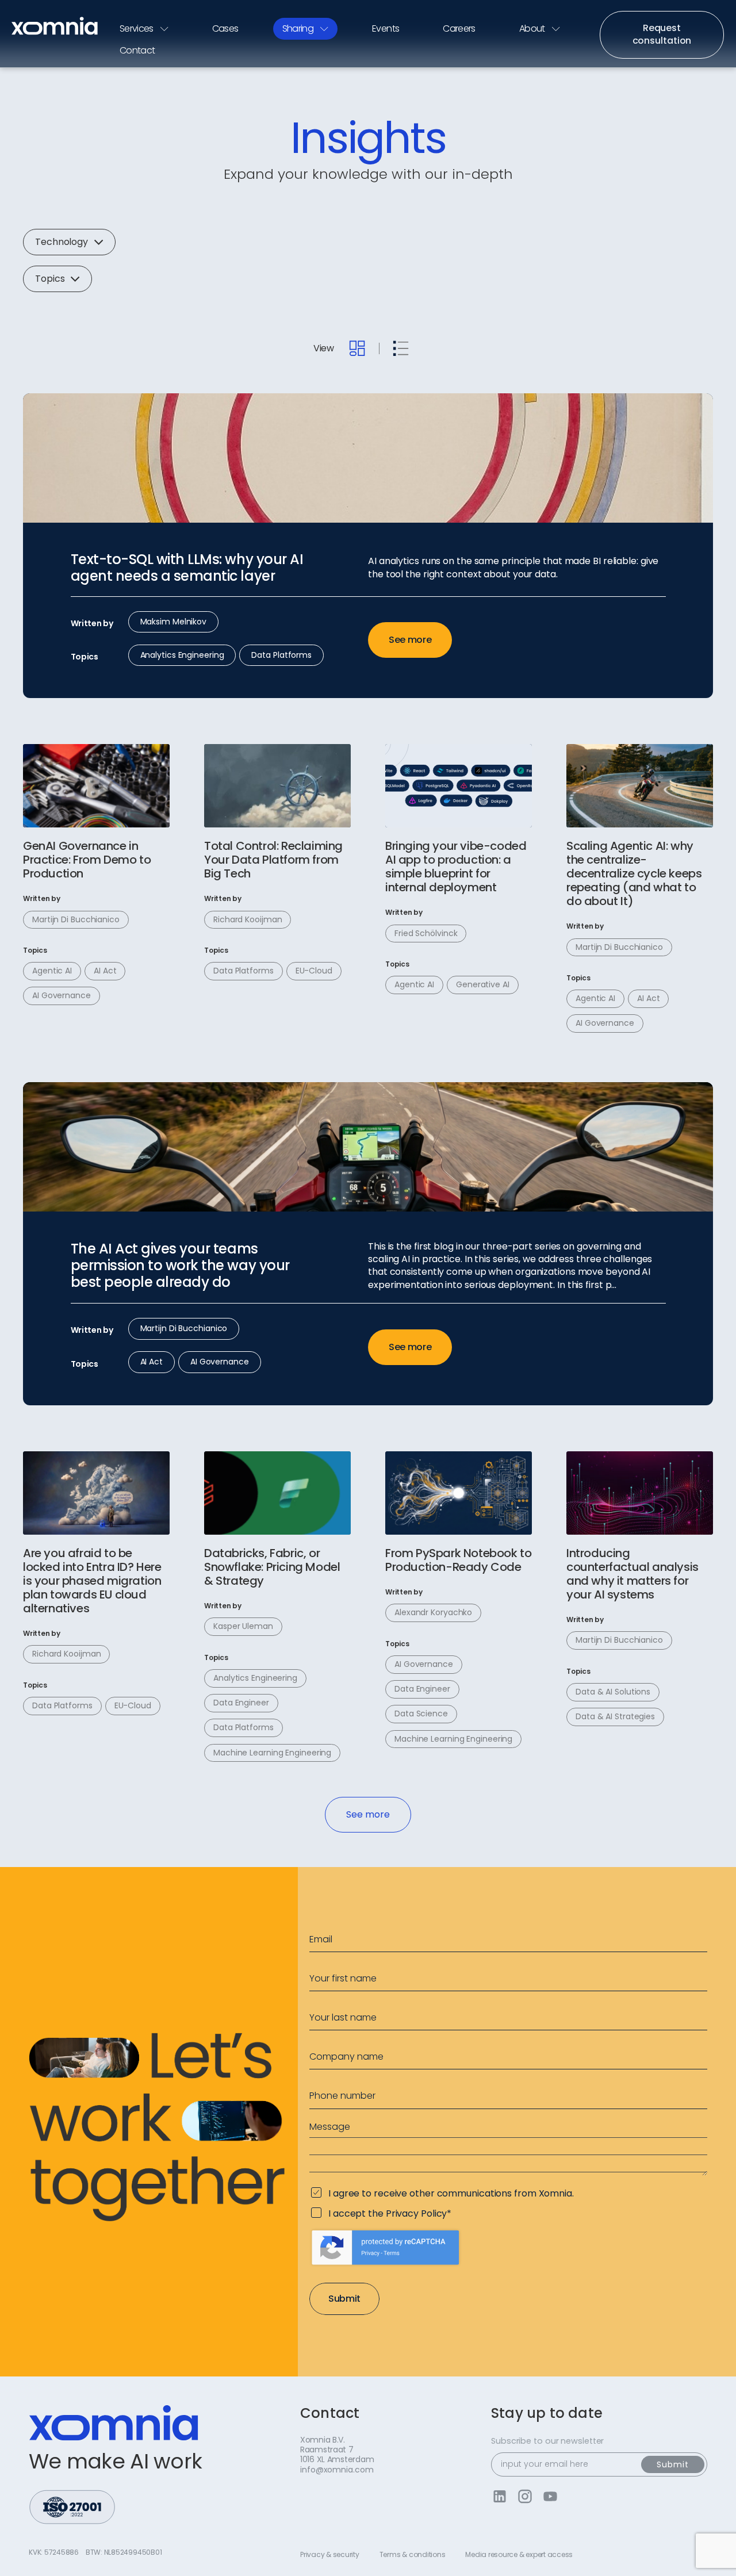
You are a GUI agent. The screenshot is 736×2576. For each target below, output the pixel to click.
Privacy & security (330, 2555)
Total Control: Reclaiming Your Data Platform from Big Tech (273, 860)
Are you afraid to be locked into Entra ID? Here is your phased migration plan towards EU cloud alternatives (92, 1581)
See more (410, 640)
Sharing (298, 28)
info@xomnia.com (337, 2470)
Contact (137, 50)
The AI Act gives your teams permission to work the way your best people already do (180, 1266)
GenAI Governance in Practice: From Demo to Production (87, 860)
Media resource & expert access (519, 2555)
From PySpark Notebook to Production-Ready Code (458, 1560)
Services (137, 28)
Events (386, 28)
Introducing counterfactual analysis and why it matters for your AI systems (632, 1574)
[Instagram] (525, 2496)
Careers (459, 28)
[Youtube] (550, 2496)
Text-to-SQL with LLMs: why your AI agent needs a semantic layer (187, 568)
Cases (225, 28)
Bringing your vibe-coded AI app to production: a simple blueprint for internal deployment (456, 867)
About (532, 28)
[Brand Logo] (55, 26)
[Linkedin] (499, 2496)
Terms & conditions (413, 2555)
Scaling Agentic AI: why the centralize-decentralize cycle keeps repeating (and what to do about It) (634, 873)
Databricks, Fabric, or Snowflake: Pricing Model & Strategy (272, 1567)
